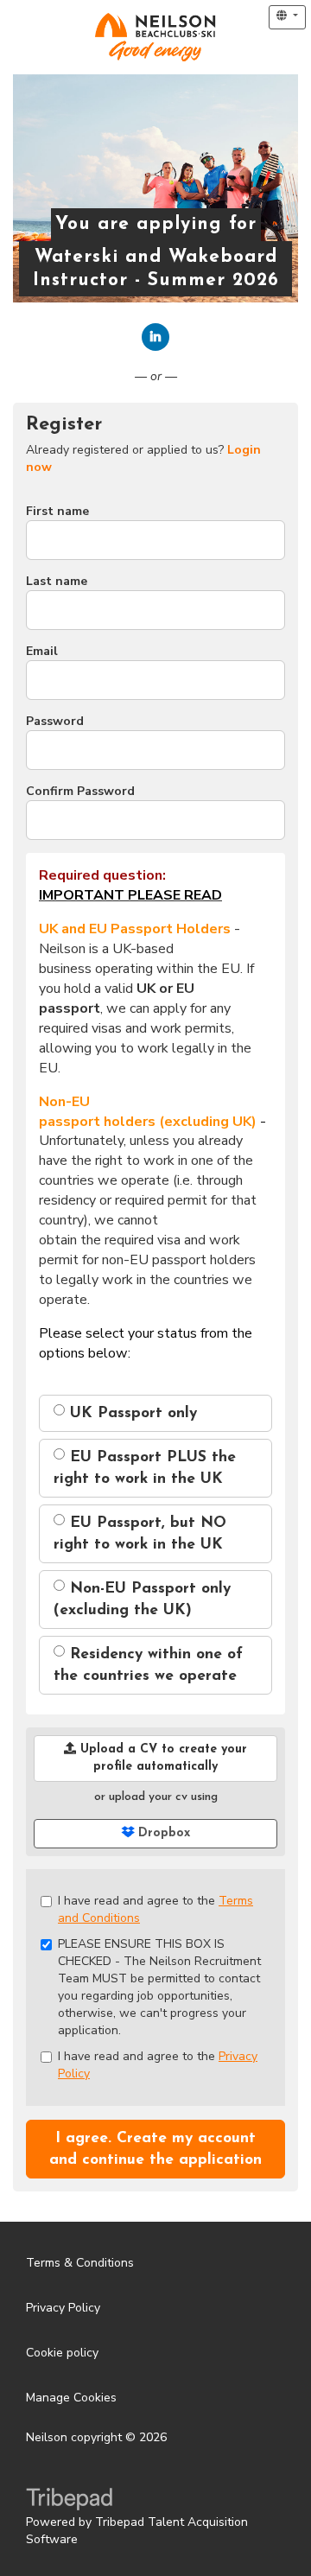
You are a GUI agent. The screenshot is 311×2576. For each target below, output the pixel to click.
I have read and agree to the (155, 1909)
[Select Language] (287, 17)
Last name (57, 581)
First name (57, 511)
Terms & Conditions (80, 2263)
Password (55, 721)
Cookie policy (62, 2353)
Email (42, 651)
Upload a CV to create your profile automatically (162, 1758)
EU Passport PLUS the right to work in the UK (145, 1468)
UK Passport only (131, 1413)
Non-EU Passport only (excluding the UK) (142, 1600)
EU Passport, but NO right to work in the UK (140, 1534)
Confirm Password (80, 791)
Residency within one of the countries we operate (148, 1665)
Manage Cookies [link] (71, 2398)
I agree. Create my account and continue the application (155, 2149)
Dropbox (162, 1833)
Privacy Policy (63, 2308)
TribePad (69, 2501)
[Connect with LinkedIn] (155, 337)
